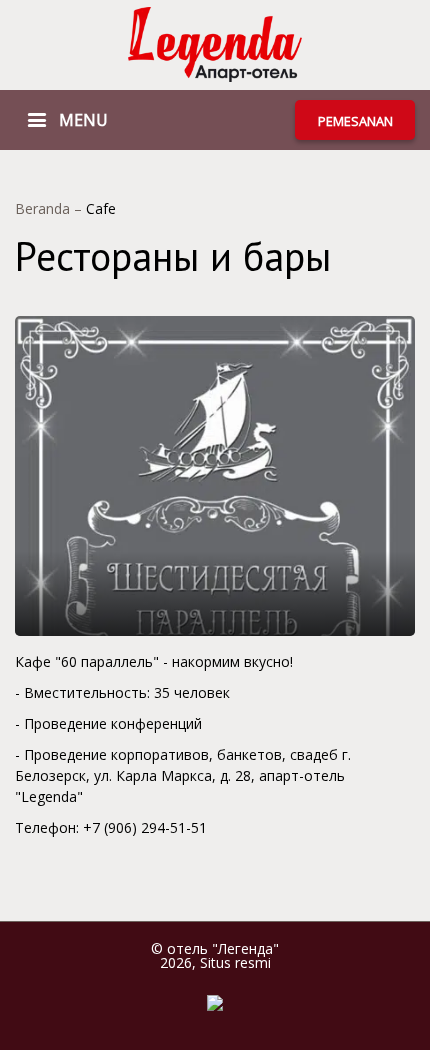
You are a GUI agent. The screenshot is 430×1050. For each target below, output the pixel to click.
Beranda (44, 208)
